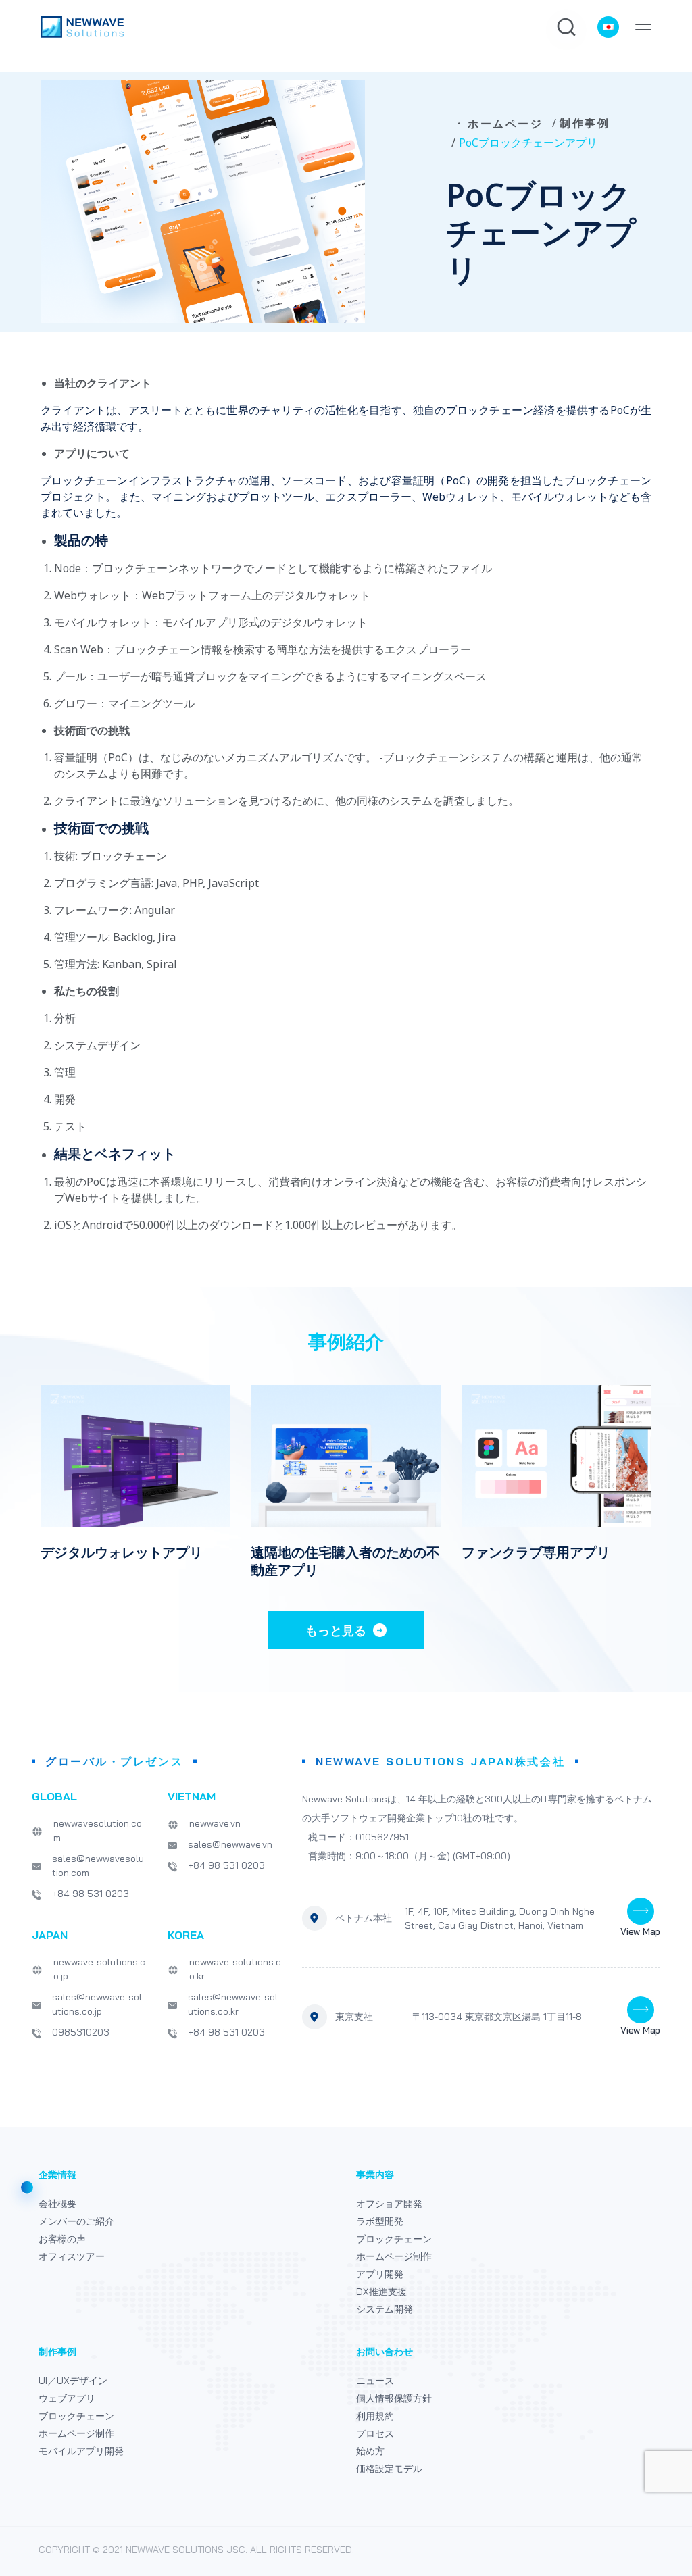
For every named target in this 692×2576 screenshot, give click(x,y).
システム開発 (385, 2309)
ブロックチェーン (394, 2239)
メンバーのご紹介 (76, 2221)
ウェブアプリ (67, 2398)
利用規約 (375, 2416)
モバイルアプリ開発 (81, 2451)
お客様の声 (62, 2239)
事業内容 (375, 2175)
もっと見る (336, 1630)
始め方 (370, 2451)
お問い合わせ (385, 2352)
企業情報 (57, 2175)
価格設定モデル (389, 2469)
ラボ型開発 (380, 2221)
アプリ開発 (380, 2274)
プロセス (375, 2433)
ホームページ (505, 124)
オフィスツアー (72, 2256)
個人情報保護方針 (394, 2398)
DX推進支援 (381, 2292)
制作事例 (585, 123)
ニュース (375, 2381)
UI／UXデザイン (73, 2381)
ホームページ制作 (394, 2256)
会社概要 (57, 2204)
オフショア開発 (389, 2204)
